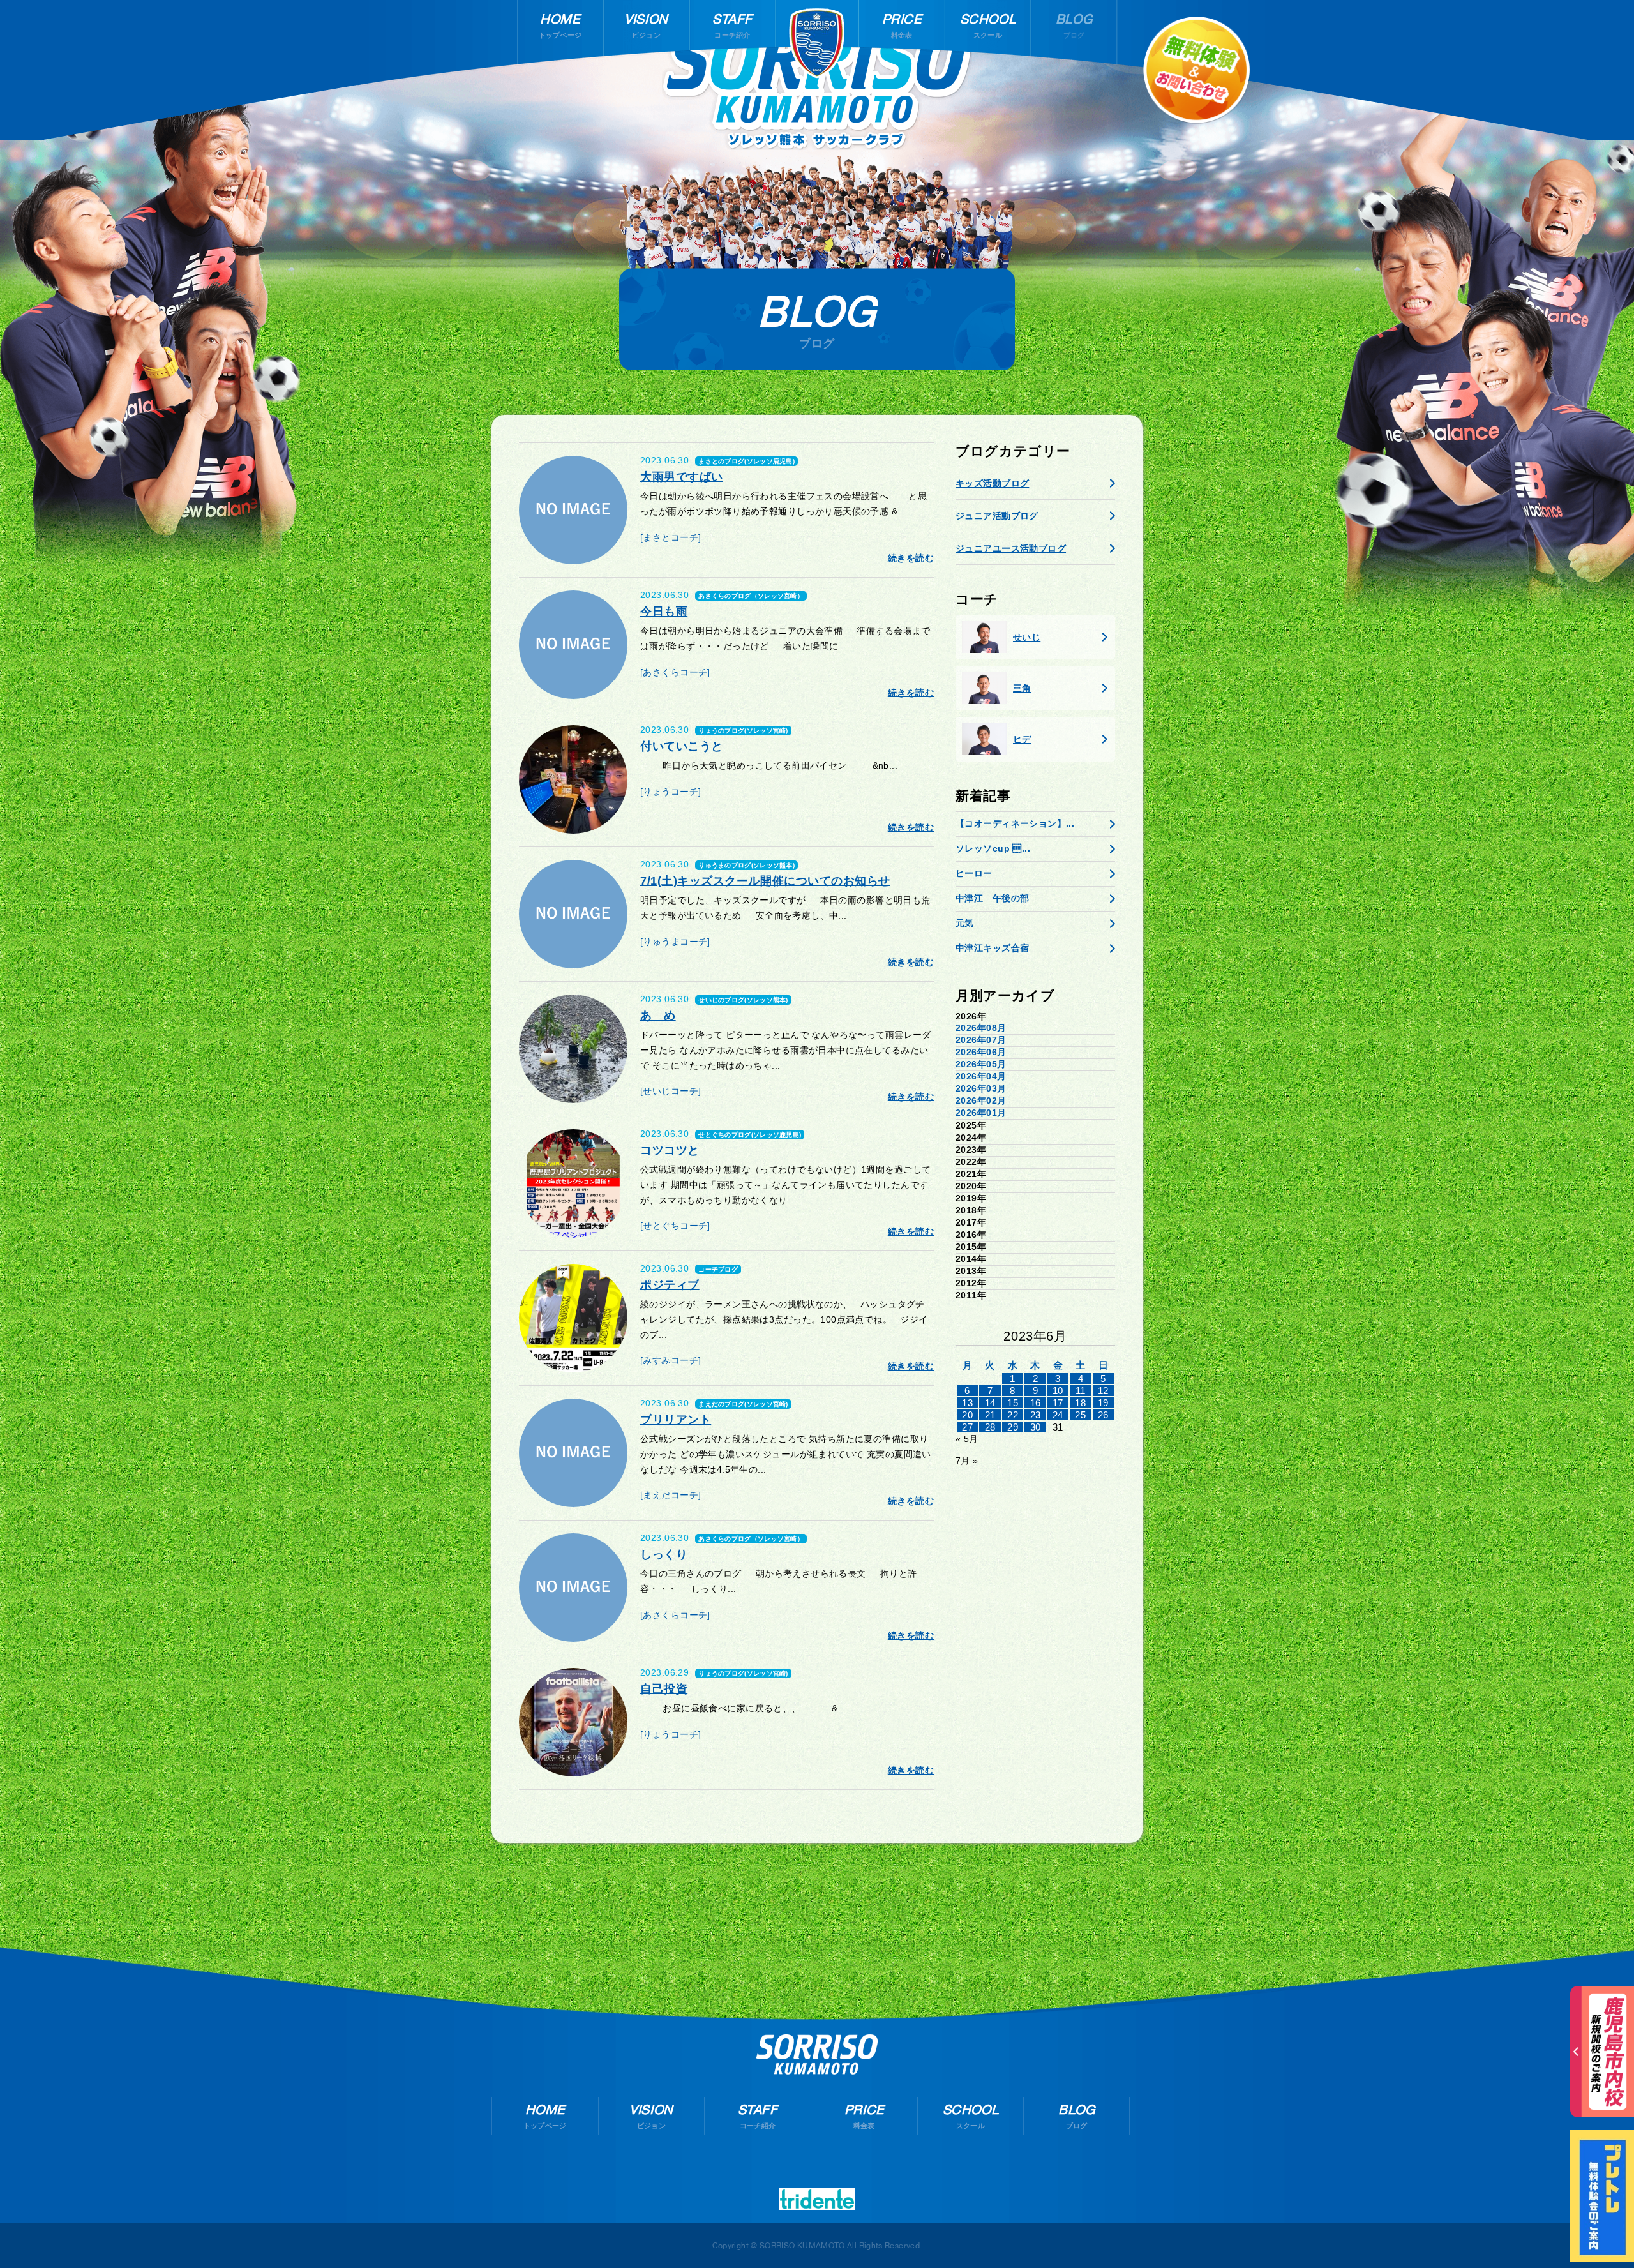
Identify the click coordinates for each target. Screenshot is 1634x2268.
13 (967, 1403)
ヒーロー (974, 873)
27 (967, 1427)
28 (990, 1427)
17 (1058, 1403)
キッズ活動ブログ (992, 483)
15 (1013, 1403)
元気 (965, 923)
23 (1036, 1415)
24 (1058, 1415)
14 (990, 1403)
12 (1103, 1391)
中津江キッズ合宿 (992, 948)
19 (1103, 1403)
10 (1058, 1391)
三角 (1022, 688)
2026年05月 (981, 1064)
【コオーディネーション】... (1015, 823)
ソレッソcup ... (993, 848)
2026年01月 (981, 1113)
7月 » (967, 1461)
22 (1013, 1415)
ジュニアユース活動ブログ (1011, 548)
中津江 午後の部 (992, 898)
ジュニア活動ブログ (997, 516)
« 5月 (967, 1439)
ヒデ (1022, 739)
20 (967, 1415)
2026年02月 (981, 1100)
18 (1080, 1403)
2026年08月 (981, 1028)
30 (1036, 1427)
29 (1013, 1427)
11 (1081, 1391)
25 (1080, 1415)
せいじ (1027, 637)
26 (1103, 1415)
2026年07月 (981, 1040)
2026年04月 (981, 1076)
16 (1036, 1403)
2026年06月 (981, 1052)
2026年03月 (981, 1088)
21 (990, 1415)
